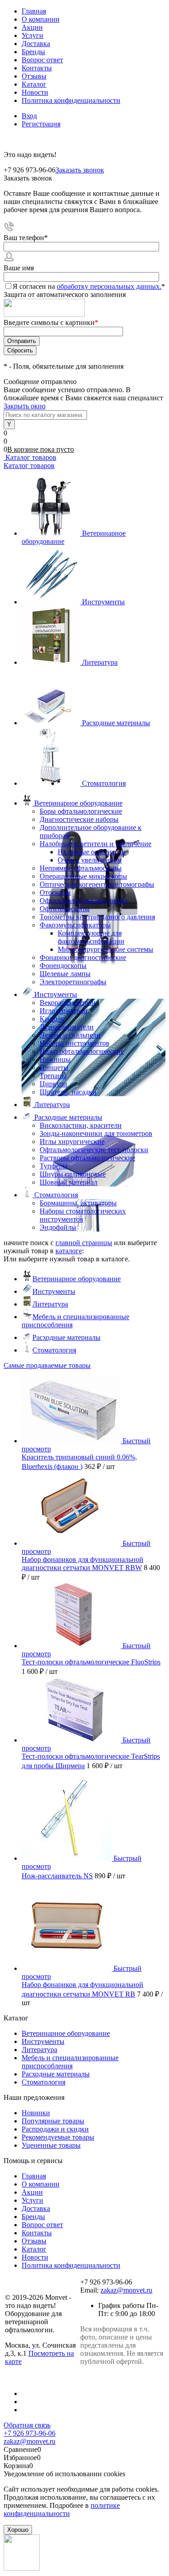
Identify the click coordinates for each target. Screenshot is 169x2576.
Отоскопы (55, 892)
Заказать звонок (80, 170)
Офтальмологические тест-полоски (94, 1150)
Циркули (53, 1084)
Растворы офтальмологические (87, 1158)
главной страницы (84, 1243)
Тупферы (54, 1166)
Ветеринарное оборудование (77, 1279)
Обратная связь (27, 2425)
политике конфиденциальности (62, 2509)
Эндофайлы (58, 1227)
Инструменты (103, 602)
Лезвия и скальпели (70, 1035)
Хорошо (18, 2530)
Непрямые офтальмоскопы (81, 868)
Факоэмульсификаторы (75, 925)
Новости (35, 92)
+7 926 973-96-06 (30, 2433)
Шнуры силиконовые (73, 1174)
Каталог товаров (30, 457)
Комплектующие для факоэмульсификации (91, 937)
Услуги (32, 35)
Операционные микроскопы (83, 876)
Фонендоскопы (63, 966)
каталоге (69, 1251)
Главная (34, 11)
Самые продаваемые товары (47, 1365)
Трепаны (53, 1076)
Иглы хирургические (72, 1142)
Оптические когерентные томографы (97, 884)
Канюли (52, 1019)
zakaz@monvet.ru (126, 2290)
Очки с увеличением (90, 860)
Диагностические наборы (79, 819)
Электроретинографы (73, 982)
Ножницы (55, 1059)
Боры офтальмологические (81, 811)
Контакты (37, 68)
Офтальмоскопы (65, 909)
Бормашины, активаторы (78, 1203)
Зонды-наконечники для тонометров (96, 1133)
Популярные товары (53, 2121)
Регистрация (41, 124)
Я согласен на (89, 286)
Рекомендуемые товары (58, 2137)
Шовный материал (69, 1182)
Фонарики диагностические (83, 957)
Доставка (36, 44)
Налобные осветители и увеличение (96, 844)
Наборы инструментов (75, 1043)
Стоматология (104, 783)
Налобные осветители (92, 852)
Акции (32, 27)
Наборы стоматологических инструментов (83, 1215)
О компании (41, 19)
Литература (100, 662)
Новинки (36, 2113)
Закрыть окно (25, 406)
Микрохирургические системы (105, 949)
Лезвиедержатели (67, 1027)
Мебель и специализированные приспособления (70, 2062)
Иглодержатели (64, 1011)
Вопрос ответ (42, 60)
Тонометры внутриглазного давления (97, 917)
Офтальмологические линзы (83, 901)
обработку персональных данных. (109, 286)
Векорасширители (68, 1003)
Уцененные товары (51, 2145)
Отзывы (34, 76)
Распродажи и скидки (55, 2129)
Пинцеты (54, 1068)
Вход (29, 116)
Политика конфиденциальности (71, 100)
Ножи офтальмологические (82, 1051)
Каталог (34, 84)
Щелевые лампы (65, 974)
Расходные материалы (116, 723)
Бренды (33, 52)
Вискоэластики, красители (81, 1125)
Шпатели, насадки (68, 1092)
